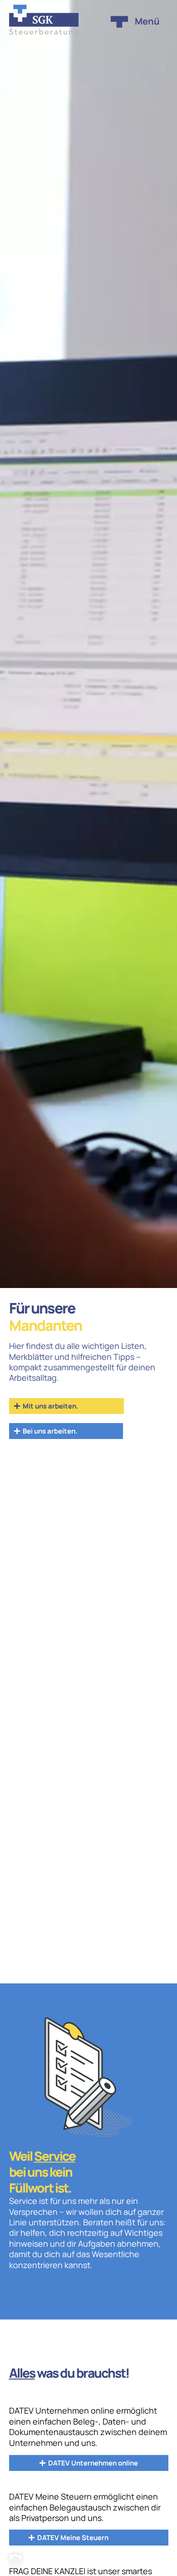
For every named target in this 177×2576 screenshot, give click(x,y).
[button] (15, 2561)
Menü (147, 21)
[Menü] (119, 22)
